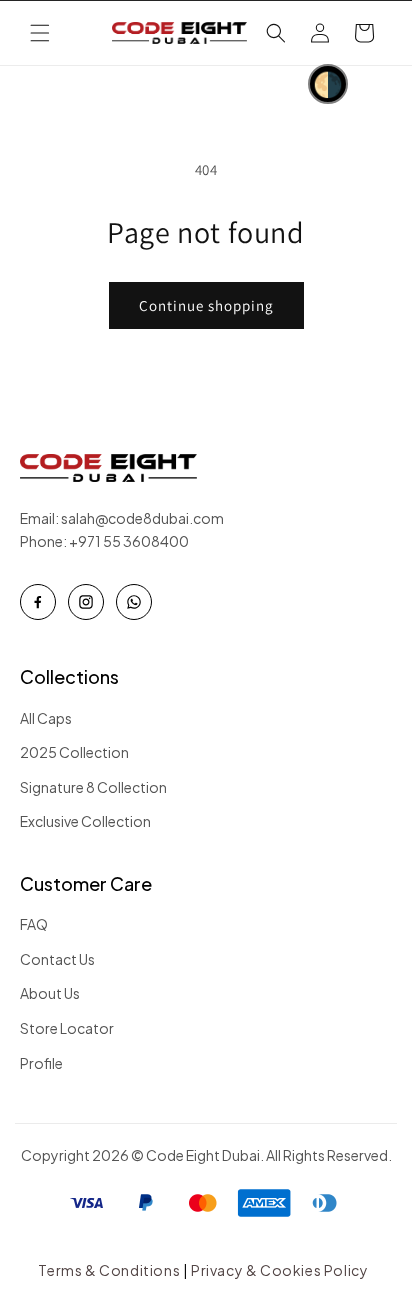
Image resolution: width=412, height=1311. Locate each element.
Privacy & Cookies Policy (279, 1270)
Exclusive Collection (85, 821)
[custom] (38, 602)
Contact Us (57, 959)
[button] (40, 33)
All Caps (46, 718)
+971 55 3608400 (129, 541)
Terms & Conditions (109, 1270)
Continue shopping (206, 305)
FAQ (34, 924)
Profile (41, 1063)
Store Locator (67, 1028)
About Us (50, 993)
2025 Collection (74, 752)
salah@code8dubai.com (144, 518)
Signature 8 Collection (93, 787)
